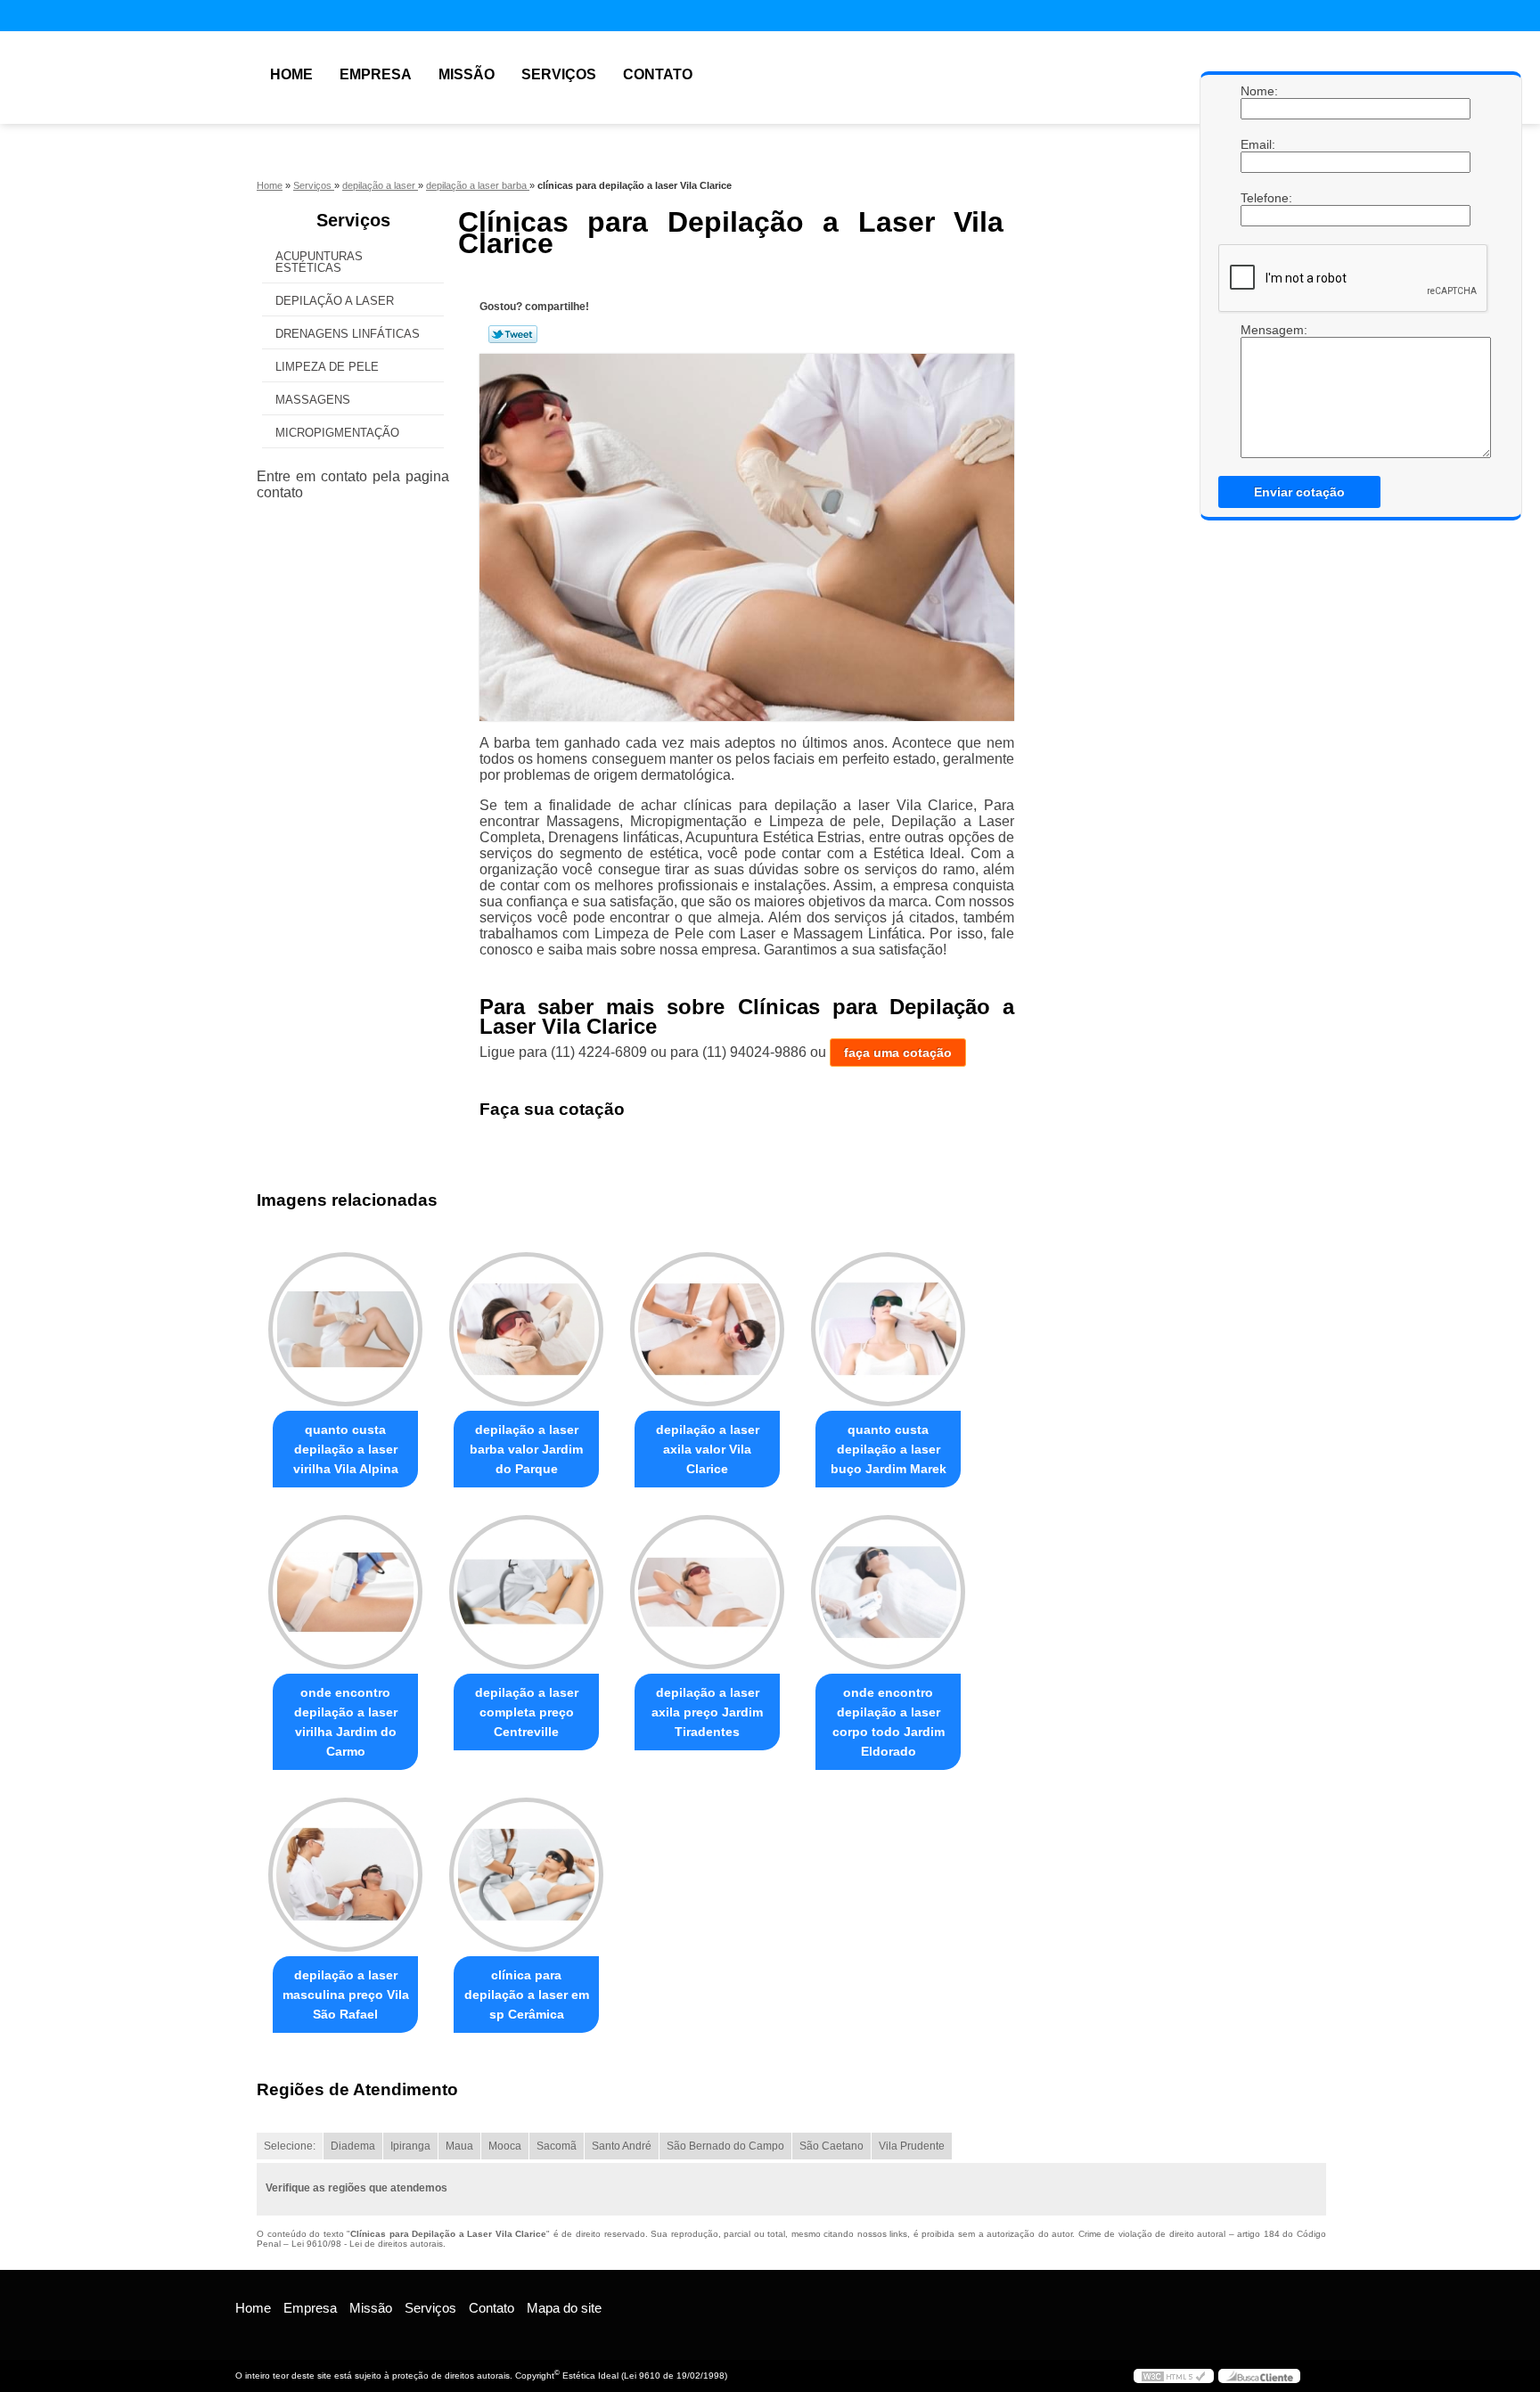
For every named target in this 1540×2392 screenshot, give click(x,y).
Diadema (353, 2146)
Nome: (1258, 91)
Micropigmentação (337, 433)
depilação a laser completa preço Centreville (527, 1712)
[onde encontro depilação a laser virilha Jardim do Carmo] (345, 1592)
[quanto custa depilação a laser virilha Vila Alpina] (345, 1329)
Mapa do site (564, 2308)
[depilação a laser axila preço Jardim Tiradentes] (707, 1592)
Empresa (376, 74)
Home (291, 74)
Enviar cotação (1299, 492)
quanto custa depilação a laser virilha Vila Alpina (346, 1449)
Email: (1258, 144)
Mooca (505, 2146)
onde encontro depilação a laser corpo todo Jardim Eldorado (889, 1722)
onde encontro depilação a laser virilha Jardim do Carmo (346, 1722)
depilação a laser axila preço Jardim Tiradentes (707, 1712)
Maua (459, 2146)
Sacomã (557, 2146)
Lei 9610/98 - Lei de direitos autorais (367, 2244)
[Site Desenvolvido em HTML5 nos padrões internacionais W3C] (1174, 2376)
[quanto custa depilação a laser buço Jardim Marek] (888, 1329)
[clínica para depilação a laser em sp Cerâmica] (526, 1875)
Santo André (622, 2146)
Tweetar (513, 334)
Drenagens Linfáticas (348, 334)
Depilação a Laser (335, 301)
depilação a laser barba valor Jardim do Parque (526, 1449)
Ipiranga (410, 2146)
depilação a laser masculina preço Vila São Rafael (346, 1995)
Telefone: (1258, 198)
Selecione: (290, 2146)
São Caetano (831, 2146)
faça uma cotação (898, 1053)
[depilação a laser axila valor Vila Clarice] (707, 1329)
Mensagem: (1258, 390)
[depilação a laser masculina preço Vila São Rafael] (345, 1875)
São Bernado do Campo (725, 2146)
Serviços (559, 74)
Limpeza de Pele (327, 367)
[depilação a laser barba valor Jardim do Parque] (526, 1329)
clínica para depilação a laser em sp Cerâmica (527, 1995)
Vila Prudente (912, 2146)
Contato (658, 74)
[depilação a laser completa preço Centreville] (526, 1592)
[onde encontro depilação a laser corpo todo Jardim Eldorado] (888, 1592)
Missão (467, 74)
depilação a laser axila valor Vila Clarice (708, 1449)
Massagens (313, 400)
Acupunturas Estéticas (319, 262)
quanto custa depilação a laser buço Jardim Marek (889, 1449)
